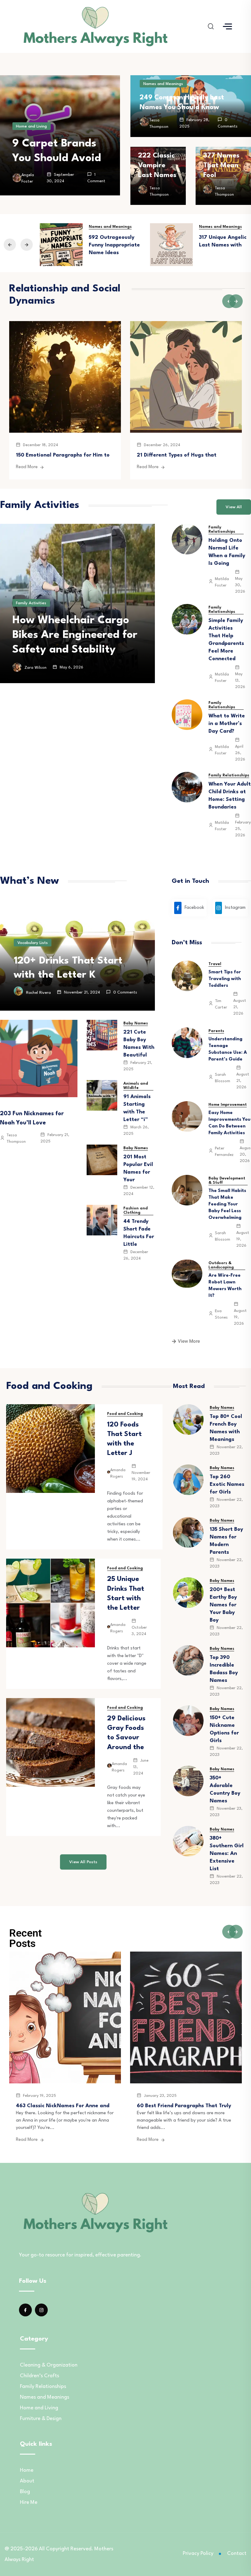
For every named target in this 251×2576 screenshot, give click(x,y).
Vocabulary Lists (33, 943)
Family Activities (31, 588)
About (27, 2481)
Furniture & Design (41, 2419)
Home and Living (31, 126)
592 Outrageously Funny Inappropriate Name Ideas (114, 245)
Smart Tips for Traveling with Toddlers (225, 979)
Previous (10, 245)
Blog (25, 2492)
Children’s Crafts (39, 2376)
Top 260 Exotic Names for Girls (227, 1484)
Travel (215, 964)
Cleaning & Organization (49, 2365)
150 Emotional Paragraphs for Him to (63, 455)
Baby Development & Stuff (227, 1181)
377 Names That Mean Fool (221, 165)
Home (27, 2470)
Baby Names (136, 1023)
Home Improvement (228, 1105)
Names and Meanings (163, 84)
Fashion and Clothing (135, 1210)
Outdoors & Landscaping (221, 1265)
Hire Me (29, 2502)
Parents (216, 1031)
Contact (237, 2554)
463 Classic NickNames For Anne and (63, 2106)
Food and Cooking (125, 1414)
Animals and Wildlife (136, 1086)
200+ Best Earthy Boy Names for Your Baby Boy (223, 1605)
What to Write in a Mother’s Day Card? (227, 724)
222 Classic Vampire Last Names (157, 165)
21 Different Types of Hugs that (177, 455)
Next (27, 245)
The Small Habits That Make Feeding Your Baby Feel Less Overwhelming (227, 1204)
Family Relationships (222, 529)
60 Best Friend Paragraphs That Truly (184, 2106)
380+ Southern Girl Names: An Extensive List (227, 1854)
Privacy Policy (198, 2554)
